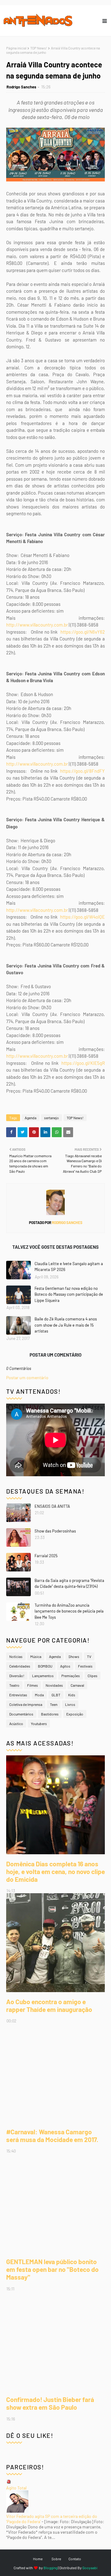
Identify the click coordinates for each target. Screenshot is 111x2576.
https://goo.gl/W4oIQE (82, 917)
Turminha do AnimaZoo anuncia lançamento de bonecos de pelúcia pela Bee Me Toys (69, 1611)
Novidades (54, 1685)
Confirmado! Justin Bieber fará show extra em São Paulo (50, 2403)
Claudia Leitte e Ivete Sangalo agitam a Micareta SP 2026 (69, 1267)
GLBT (56, 1695)
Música (36, 1656)
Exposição (75, 1714)
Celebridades (20, 1666)
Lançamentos (43, 1676)
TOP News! (39, 48)
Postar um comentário (27, 1377)
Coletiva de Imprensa (26, 1704)
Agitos (65, 1666)
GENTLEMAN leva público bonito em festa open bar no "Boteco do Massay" (52, 2269)
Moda (39, 1695)
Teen (54, 1704)
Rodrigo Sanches (21, 87)
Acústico (16, 1724)
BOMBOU (45, 1666)
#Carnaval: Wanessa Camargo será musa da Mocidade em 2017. (52, 2136)
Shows (74, 1656)
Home (38, 2559)
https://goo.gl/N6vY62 (83, 632)
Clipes (92, 1676)
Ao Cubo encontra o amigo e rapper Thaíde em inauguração (49, 2005)
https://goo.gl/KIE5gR (83, 1063)
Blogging (50, 2568)
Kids (72, 1695)
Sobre (56, 2559)
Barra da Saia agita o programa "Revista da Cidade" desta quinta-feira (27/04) (69, 1583)
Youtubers (39, 1724)
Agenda (31, 1118)
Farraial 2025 (46, 1556)
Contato (75, 2559)
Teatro (14, 1685)
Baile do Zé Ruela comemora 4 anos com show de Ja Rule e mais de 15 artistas (66, 1325)
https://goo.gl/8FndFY (82, 771)
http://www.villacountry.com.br (37, 625)
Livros (70, 1704)
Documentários (21, 1714)
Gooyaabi (90, 2568)
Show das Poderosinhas (55, 1531)
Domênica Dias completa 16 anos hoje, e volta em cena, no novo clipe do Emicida (55, 1871)
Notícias (16, 1656)
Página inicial (16, 48)
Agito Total (16, 2488)
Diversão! (17, 1676)
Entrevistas (18, 1695)
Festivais (85, 1666)
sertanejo (51, 1118)
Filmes (33, 1685)
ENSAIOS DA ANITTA (52, 1506)
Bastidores (50, 1714)
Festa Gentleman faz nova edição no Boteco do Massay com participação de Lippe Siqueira (69, 1294)
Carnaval (77, 1685)
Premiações (71, 1676)
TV (89, 1656)
